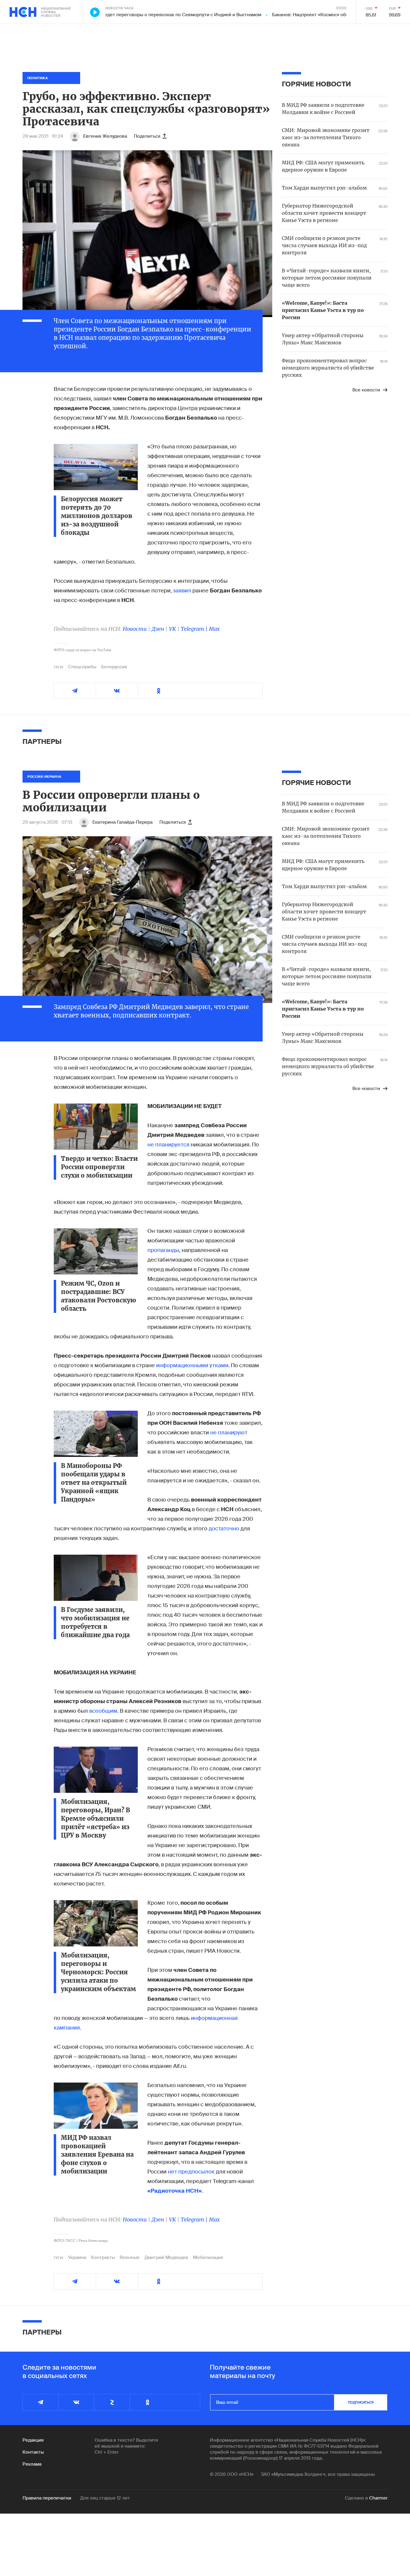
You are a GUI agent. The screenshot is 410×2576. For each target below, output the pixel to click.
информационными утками (192, 1365)
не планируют (229, 1433)
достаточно (224, 1529)
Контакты (33, 2452)
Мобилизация (208, 2257)
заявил (183, 591)
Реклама (32, 2464)
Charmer (378, 2498)
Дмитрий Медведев (166, 2257)
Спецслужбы (82, 667)
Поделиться (147, 136)
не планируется (168, 1145)
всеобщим (103, 1711)
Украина (77, 2257)
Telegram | (195, 629)
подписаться (361, 2402)
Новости (135, 629)
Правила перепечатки (47, 2498)
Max (214, 629)
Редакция (33, 2440)
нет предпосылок (192, 2172)
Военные (130, 2257)
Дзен (158, 629)
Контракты (103, 2257)
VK (172, 629)
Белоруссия (114, 667)
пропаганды (163, 1250)
